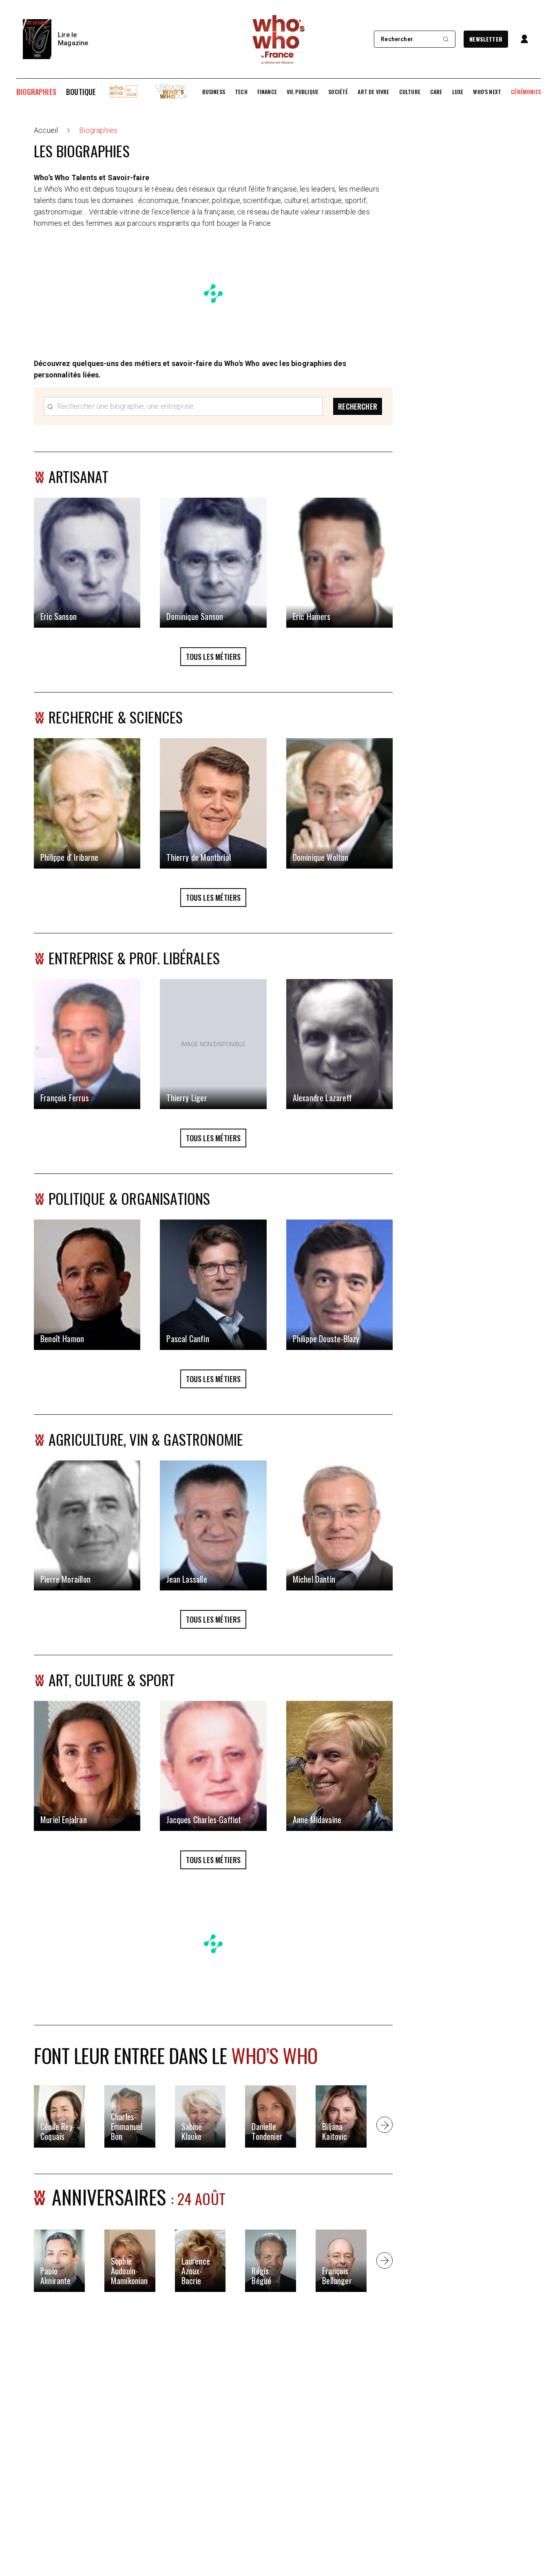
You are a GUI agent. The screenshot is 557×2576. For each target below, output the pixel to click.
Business (214, 92)
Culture (410, 92)
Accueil (46, 130)
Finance (267, 92)
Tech (241, 92)
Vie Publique (303, 92)
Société (338, 92)
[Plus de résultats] (385, 2125)
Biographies (36, 92)
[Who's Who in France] (278, 39)
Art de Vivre (373, 92)
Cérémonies (526, 92)
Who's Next (487, 92)
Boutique (81, 92)
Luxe (458, 92)
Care (436, 92)
